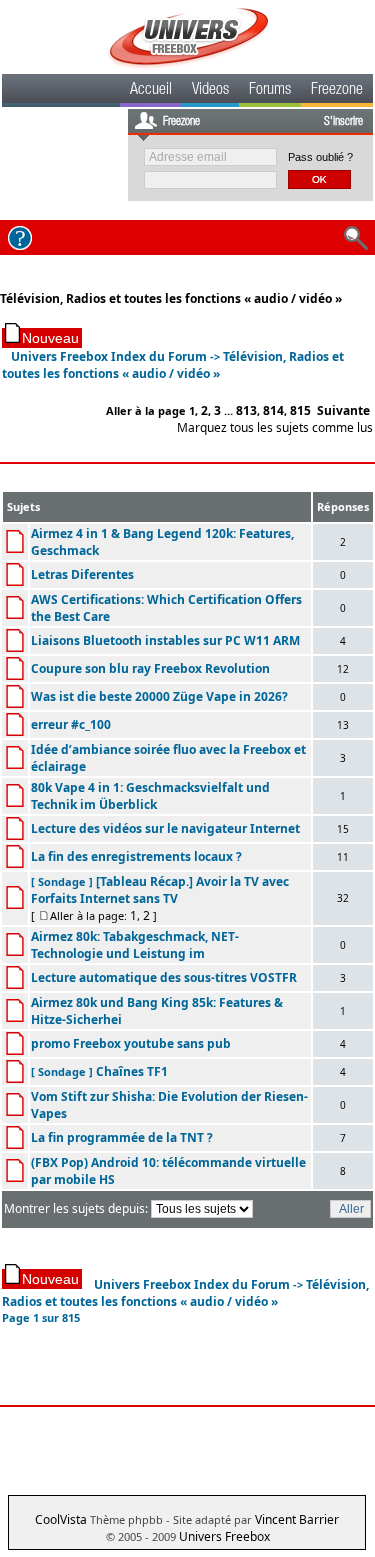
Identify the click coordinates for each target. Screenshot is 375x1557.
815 (300, 410)
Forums (270, 91)
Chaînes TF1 (132, 1071)
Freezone (337, 91)
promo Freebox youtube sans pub (131, 1043)
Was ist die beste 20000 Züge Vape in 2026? (159, 696)
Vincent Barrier (297, 1519)
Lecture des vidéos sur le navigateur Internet (165, 828)
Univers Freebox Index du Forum (109, 356)
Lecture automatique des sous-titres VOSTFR (164, 977)
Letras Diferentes (82, 574)
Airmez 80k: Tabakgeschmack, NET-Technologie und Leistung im (135, 945)
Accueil (151, 91)
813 (246, 410)
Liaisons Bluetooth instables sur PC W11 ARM (165, 640)
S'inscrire (343, 122)
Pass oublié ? (320, 157)
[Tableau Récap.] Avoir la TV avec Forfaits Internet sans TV (160, 890)
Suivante (343, 410)
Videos (210, 91)
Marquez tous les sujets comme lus (275, 427)
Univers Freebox (224, 1536)
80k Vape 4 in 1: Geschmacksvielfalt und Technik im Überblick (150, 796)
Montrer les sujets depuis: (77, 1208)
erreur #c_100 (71, 724)
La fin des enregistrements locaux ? (136, 856)
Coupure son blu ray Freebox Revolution (150, 668)
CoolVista (61, 1519)
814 (273, 410)
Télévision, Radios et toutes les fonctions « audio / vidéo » (171, 298)
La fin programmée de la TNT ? (122, 1137)
